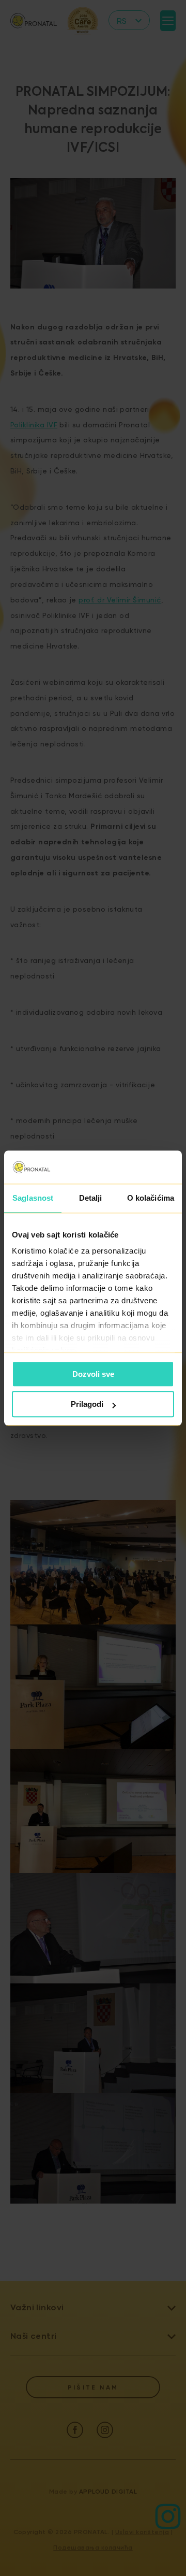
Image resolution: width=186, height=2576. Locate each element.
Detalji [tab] (91, 1198)
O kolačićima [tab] (151, 1198)
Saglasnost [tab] (33, 1198)
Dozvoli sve (93, 1374)
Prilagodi (87, 1404)
